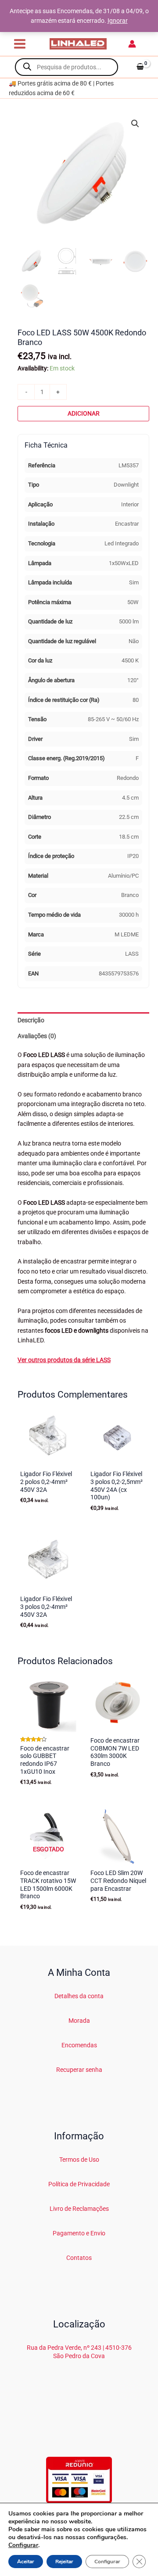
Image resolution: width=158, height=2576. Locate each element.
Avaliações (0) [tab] (37, 1036)
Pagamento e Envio (79, 2233)
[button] (135, 124)
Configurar (23, 2545)
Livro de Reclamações (79, 2209)
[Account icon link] (132, 44)
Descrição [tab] (31, 1020)
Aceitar (26, 2562)
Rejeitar (64, 2562)
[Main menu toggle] (20, 44)
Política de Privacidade (79, 2184)
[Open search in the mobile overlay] (66, 67)
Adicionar (84, 413)
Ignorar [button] (118, 21)
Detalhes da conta (79, 1996)
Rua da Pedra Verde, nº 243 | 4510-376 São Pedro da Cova (79, 2352)
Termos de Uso (79, 2160)
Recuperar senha (79, 2070)
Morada (79, 2021)
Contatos (79, 2258)
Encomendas (79, 2045)
